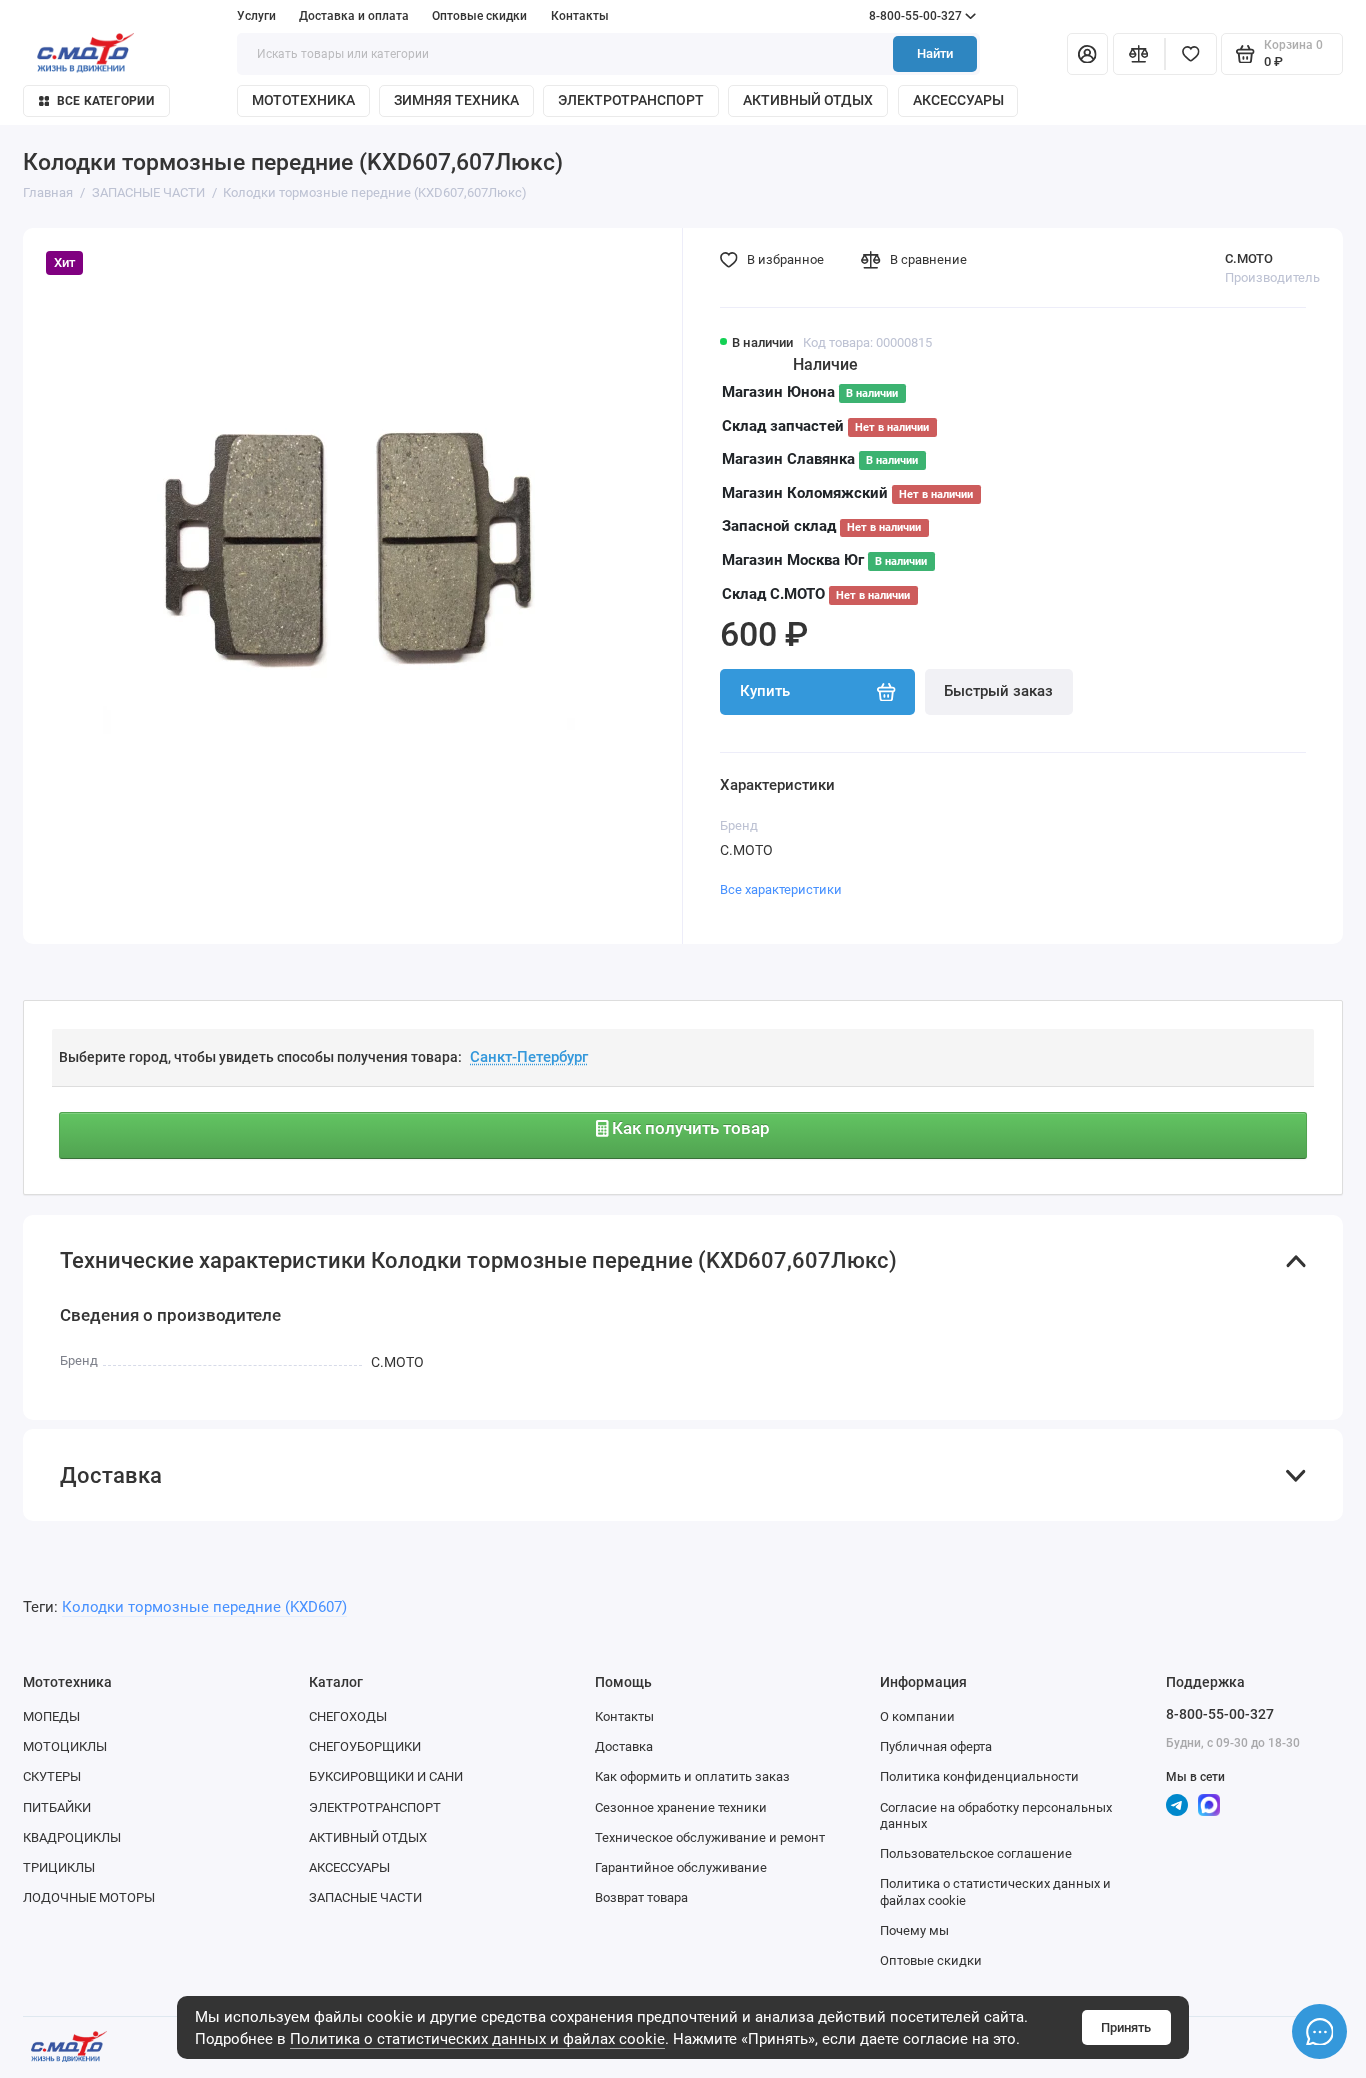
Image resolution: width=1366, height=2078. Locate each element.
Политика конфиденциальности (979, 1776)
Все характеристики (781, 889)
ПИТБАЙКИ (57, 1807)
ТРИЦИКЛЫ (59, 1867)
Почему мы (914, 1930)
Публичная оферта (936, 1746)
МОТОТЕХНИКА (303, 100)
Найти (935, 53)
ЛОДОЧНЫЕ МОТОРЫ (89, 1897)
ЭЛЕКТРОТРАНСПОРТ (631, 100)
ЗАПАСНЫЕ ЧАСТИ (365, 1897)
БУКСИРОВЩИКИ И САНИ (386, 1776)
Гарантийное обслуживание (681, 1867)
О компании (917, 1716)
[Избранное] (1191, 54)
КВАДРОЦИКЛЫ (72, 1837)
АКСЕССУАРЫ (958, 100)
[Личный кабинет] (1087, 54)
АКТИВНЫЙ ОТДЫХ (808, 100)
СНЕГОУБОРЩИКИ (365, 1746)
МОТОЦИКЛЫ (65, 1746)
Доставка (624, 1746)
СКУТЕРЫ (52, 1776)
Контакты (580, 16)
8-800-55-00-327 (879, 16)
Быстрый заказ (998, 691)
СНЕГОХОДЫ (348, 1716)
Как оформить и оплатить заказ (692, 1776)
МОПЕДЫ (51, 1716)
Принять (1126, 2027)
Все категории (105, 101)
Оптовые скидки (479, 16)
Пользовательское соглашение (976, 1853)
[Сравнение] (1139, 54)
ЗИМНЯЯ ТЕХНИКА (456, 100)
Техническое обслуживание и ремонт (710, 1837)
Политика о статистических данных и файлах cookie (477, 2039)
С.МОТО (1249, 258)
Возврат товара (641, 1897)
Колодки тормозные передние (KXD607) (204, 1607)
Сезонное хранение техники (681, 1807)
